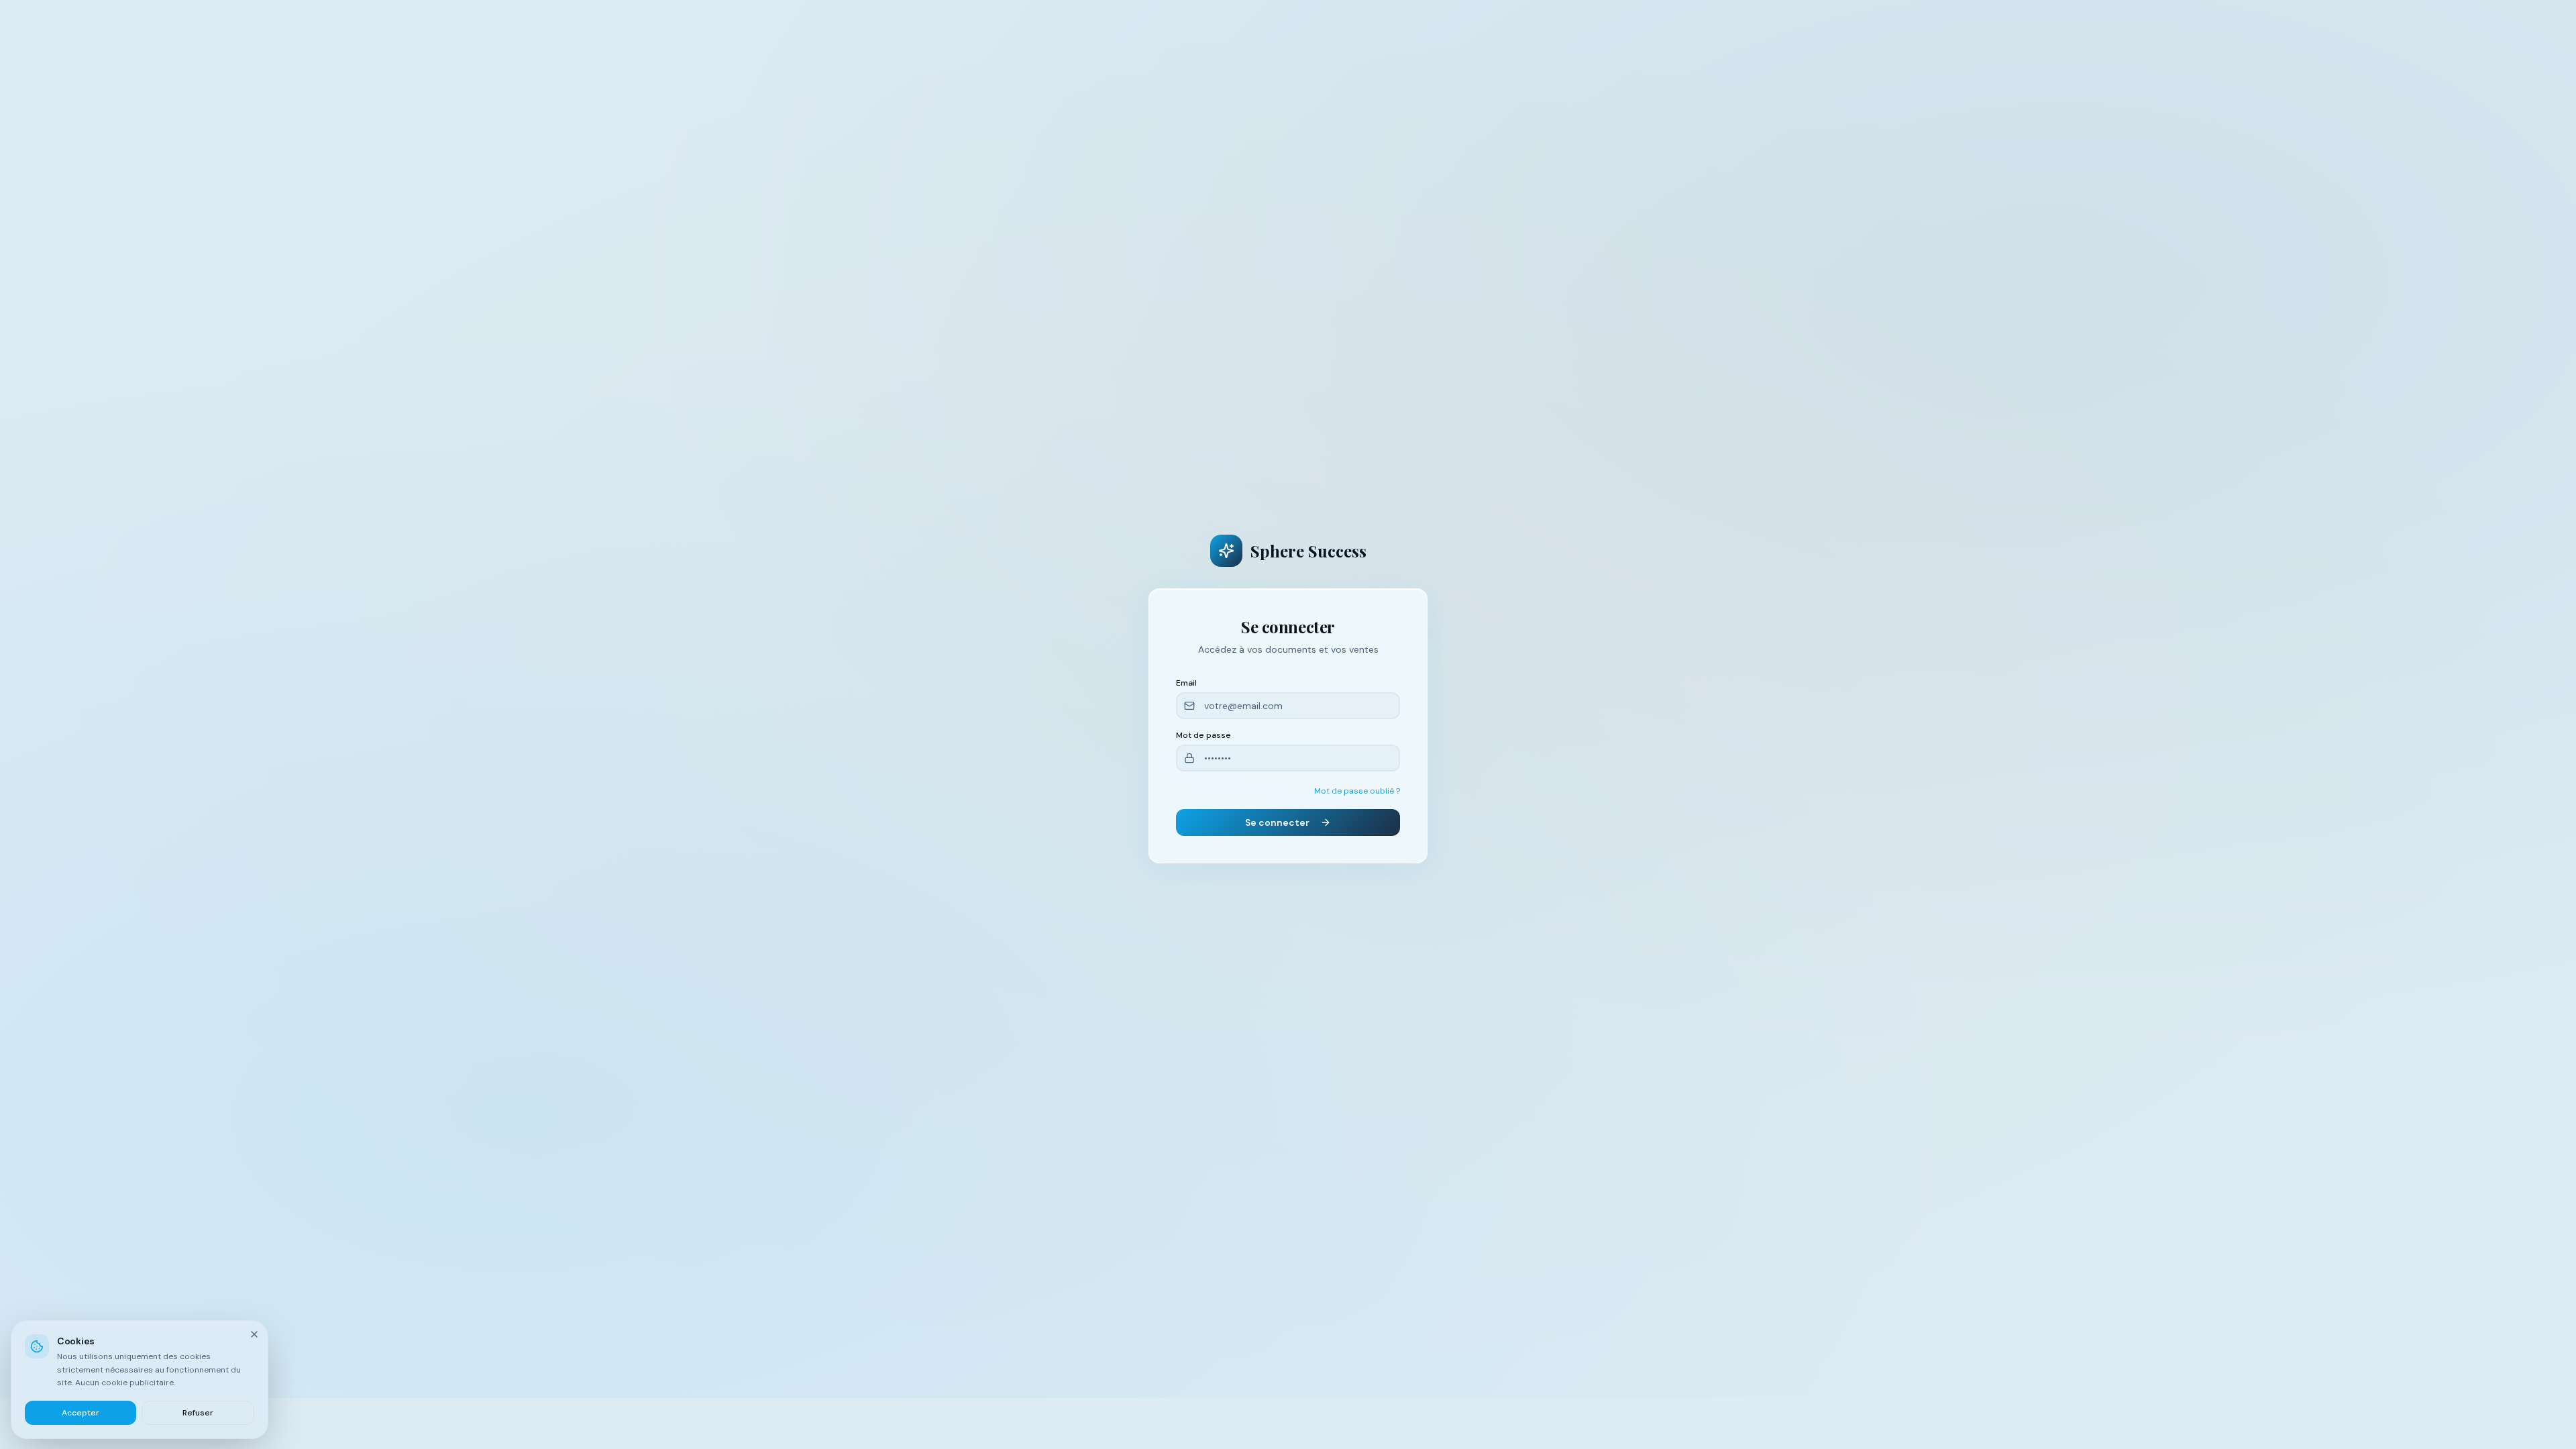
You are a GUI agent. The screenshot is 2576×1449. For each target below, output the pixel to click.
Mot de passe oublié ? (1357, 791)
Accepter (80, 1412)
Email (1186, 683)
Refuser (198, 1412)
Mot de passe (1203, 735)
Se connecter (1277, 822)
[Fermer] (254, 1334)
